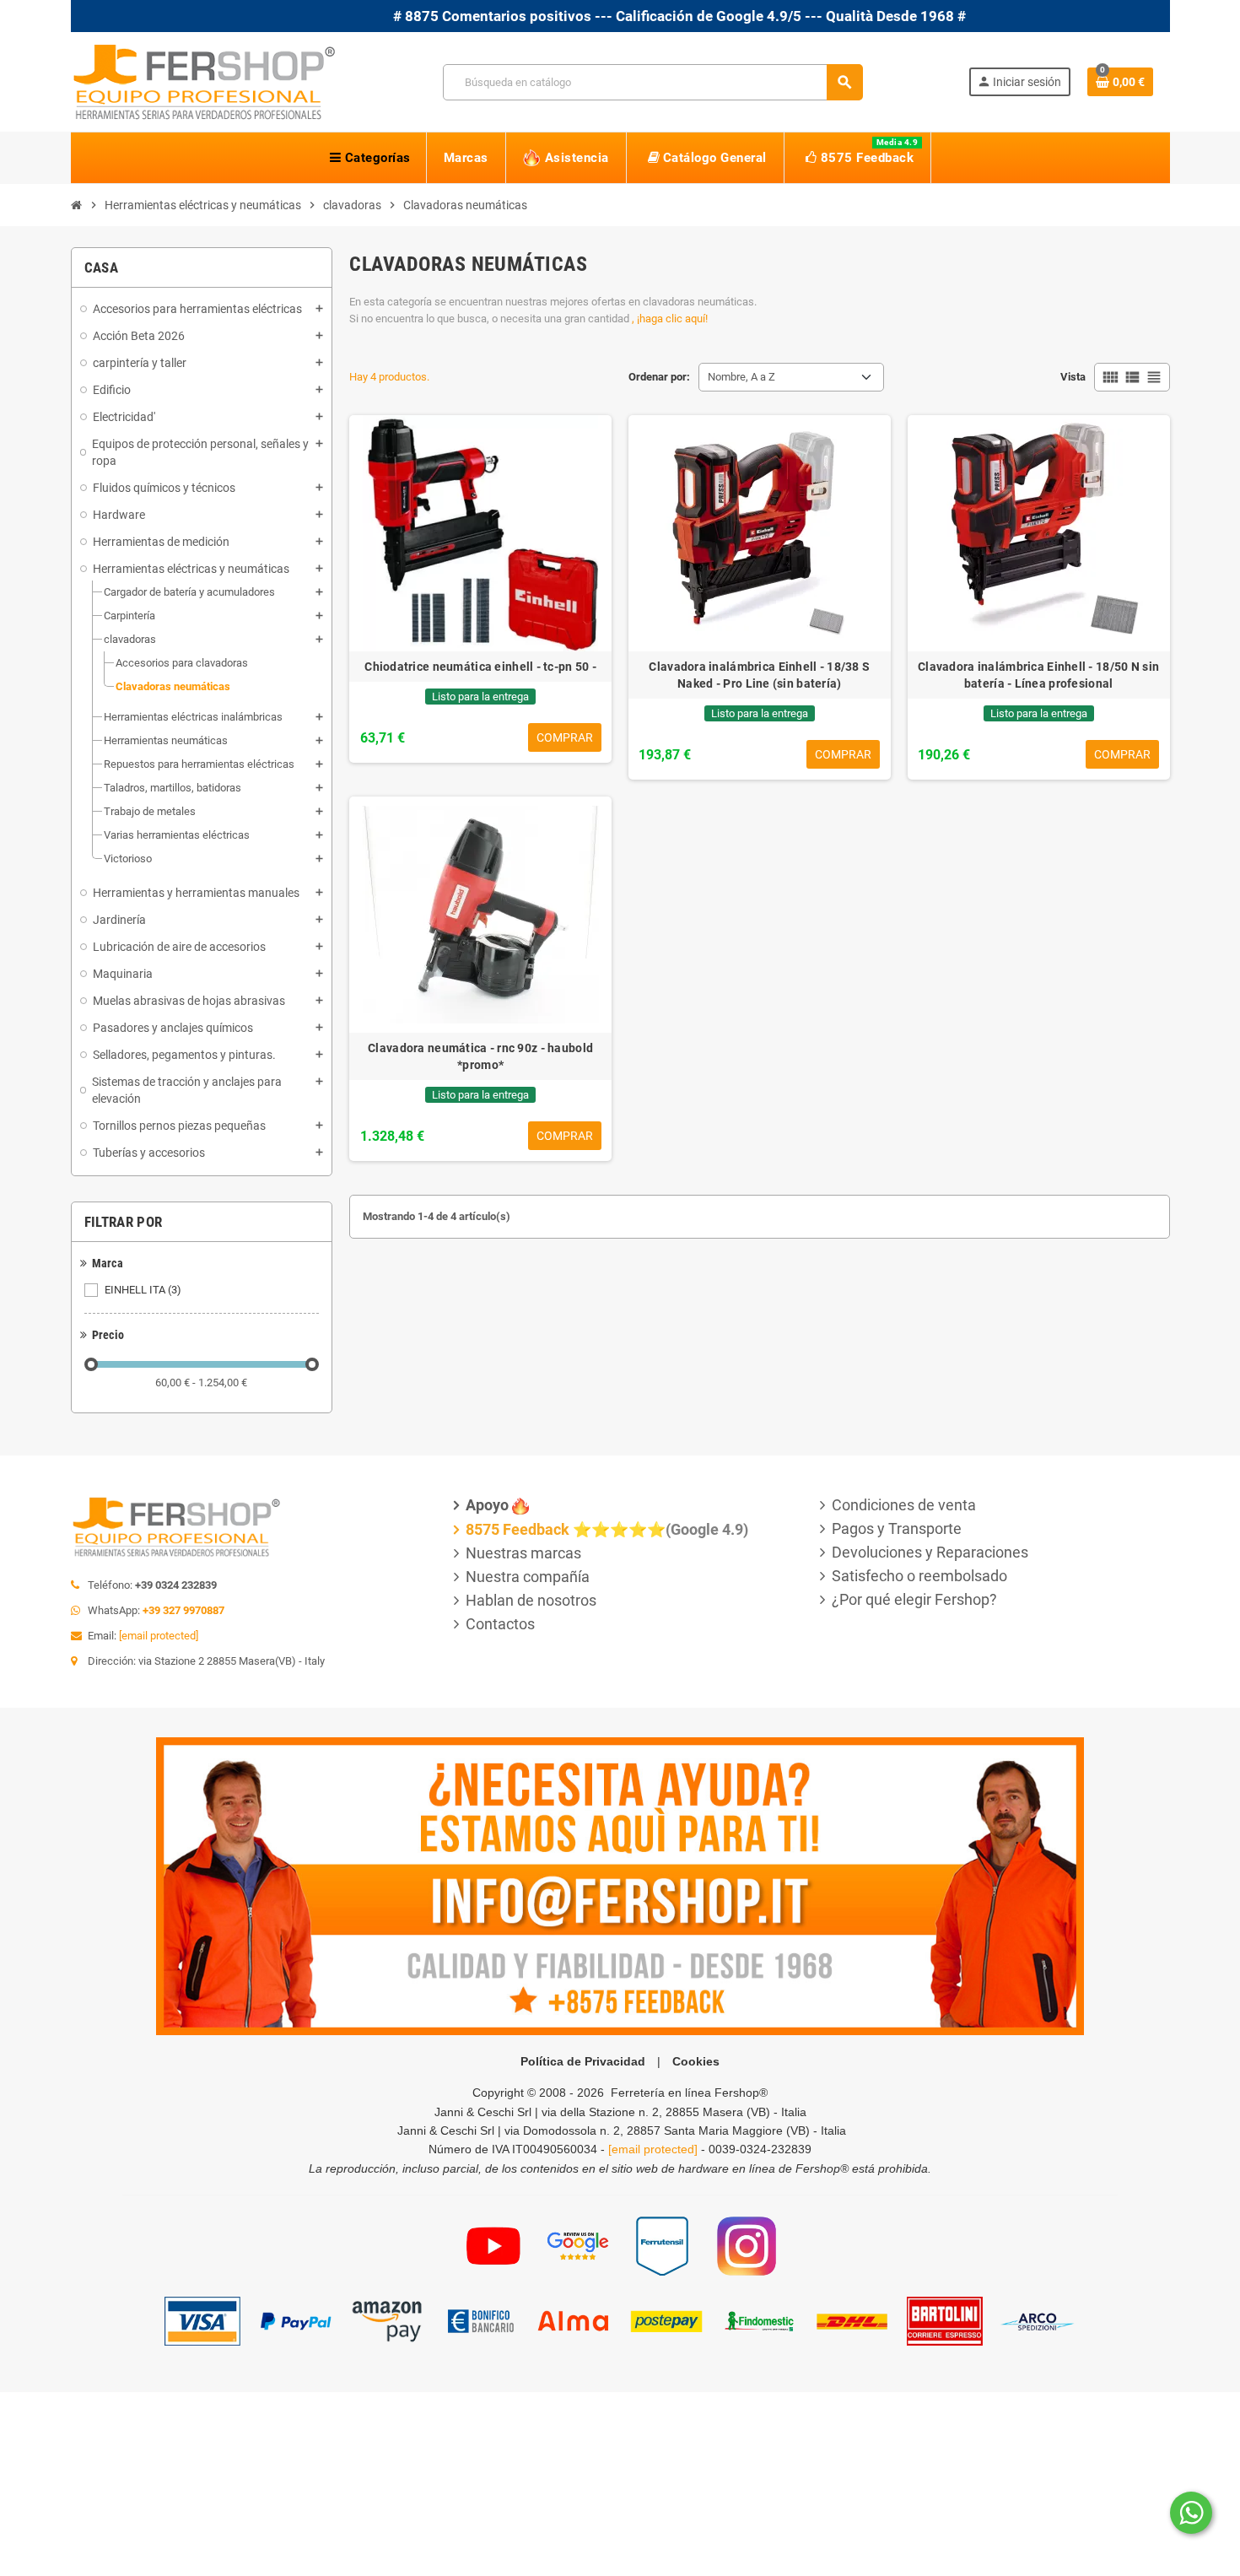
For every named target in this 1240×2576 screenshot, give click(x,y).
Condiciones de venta (904, 1505)
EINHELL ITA (143, 1290)
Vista (1073, 377)
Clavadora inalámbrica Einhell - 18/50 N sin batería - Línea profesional (1038, 675)
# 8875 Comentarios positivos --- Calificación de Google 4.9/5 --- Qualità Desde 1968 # (603, 16)
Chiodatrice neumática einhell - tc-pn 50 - (480, 667)
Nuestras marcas (523, 1553)
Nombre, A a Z (741, 377)
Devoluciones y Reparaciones (930, 1552)
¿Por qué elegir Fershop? (914, 1599)
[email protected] (159, 1636)
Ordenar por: (659, 377)
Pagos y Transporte (897, 1528)
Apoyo (487, 1505)
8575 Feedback (518, 1529)
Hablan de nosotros (531, 1600)
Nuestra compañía (528, 1577)
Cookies (696, 2061)
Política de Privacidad (583, 2061)
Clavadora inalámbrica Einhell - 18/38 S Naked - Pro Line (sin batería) (759, 675)
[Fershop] (204, 81)
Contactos (500, 1624)
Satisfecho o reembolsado (919, 1576)
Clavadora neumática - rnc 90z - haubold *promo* (480, 1056)
